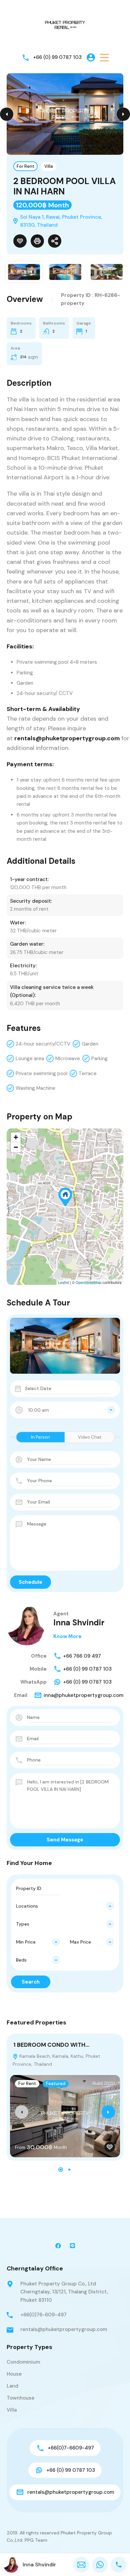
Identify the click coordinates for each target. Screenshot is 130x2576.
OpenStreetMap (88, 1282)
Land (12, 2386)
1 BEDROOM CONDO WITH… (51, 2045)
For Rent (25, 166)
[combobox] (65, 1410)
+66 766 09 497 (82, 1656)
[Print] (37, 241)
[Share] (55, 241)
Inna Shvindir (79, 1623)
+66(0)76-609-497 (43, 2315)
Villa (49, 166)
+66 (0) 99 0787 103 (57, 57)
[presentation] (22, 2112)
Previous (7, 114)
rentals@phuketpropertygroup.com (64, 2329)
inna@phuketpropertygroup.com (83, 1695)
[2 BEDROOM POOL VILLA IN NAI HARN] (65, 1197)
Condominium (23, 2362)
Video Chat (90, 1437)
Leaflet (63, 1282)
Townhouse (20, 2398)
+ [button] (16, 1137)
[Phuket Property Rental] (65, 25)
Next (123, 114)
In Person (40, 1437)
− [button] (16, 1147)
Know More (67, 1636)
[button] (104, 57)
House (14, 2374)
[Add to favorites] (20, 241)
